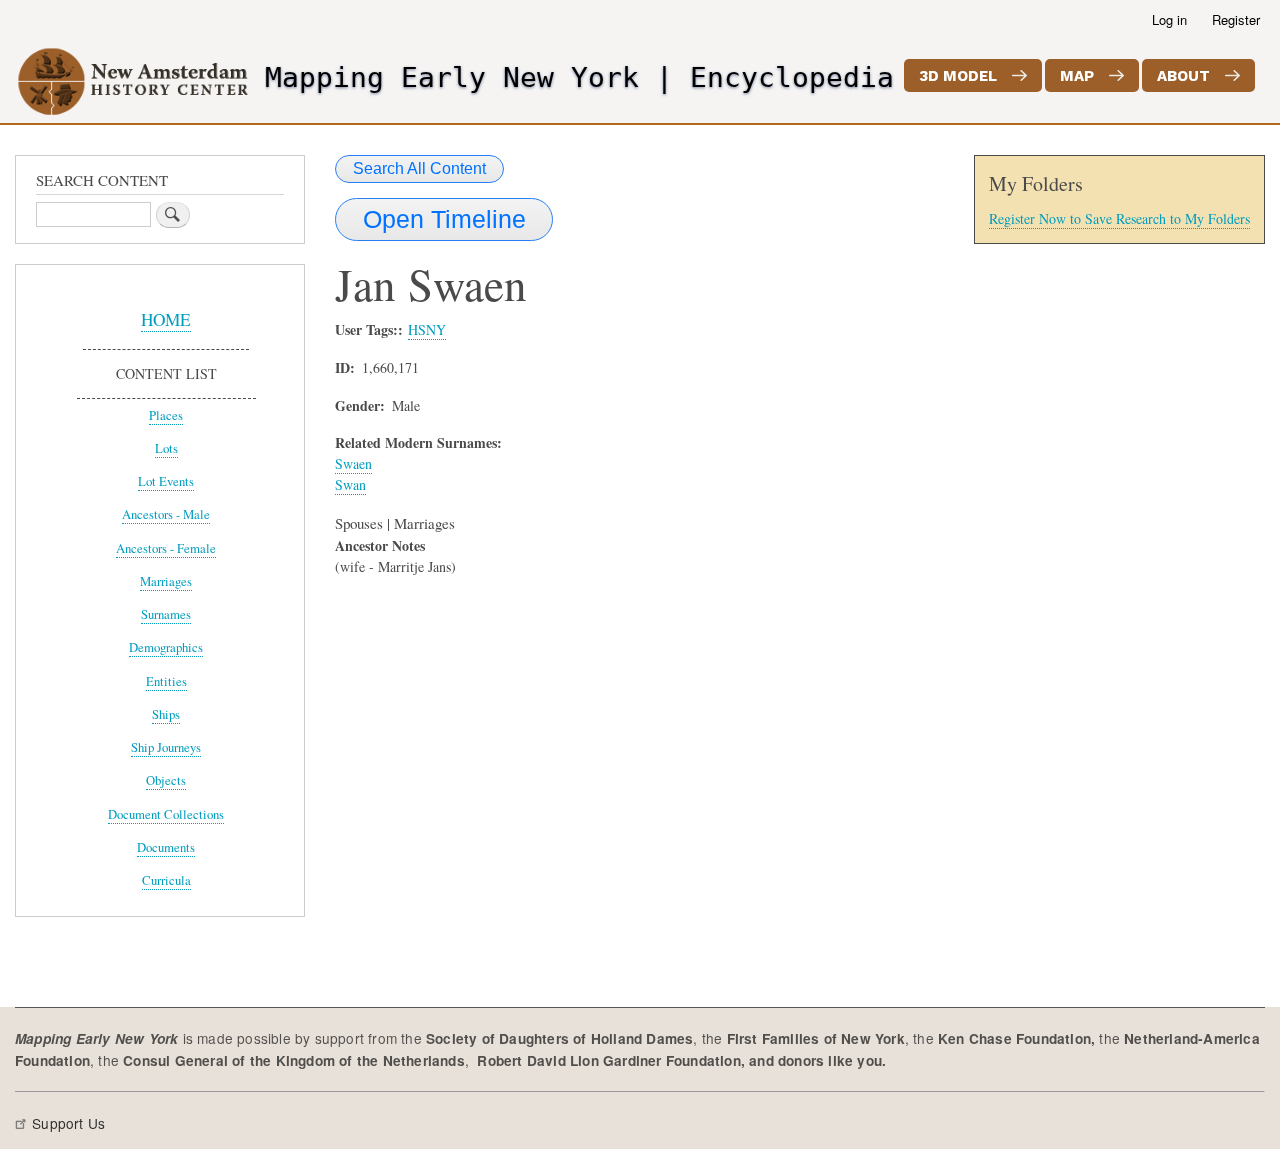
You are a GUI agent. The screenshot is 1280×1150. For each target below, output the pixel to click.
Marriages (166, 581)
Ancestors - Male (166, 514)
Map (1077, 76)
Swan (350, 484)
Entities (166, 681)
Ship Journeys (166, 747)
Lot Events (166, 481)
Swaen (353, 463)
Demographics (166, 647)
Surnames (166, 614)
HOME (166, 319)
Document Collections (166, 814)
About (1183, 76)
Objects (166, 780)
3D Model (958, 76)
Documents (166, 847)
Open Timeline (444, 219)
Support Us (68, 1123)
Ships (166, 714)
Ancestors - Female (166, 548)
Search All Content (419, 168)
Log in (1169, 19)
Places (166, 415)
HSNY (427, 329)
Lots (166, 448)
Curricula (166, 880)
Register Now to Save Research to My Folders (1119, 218)
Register (1236, 19)
